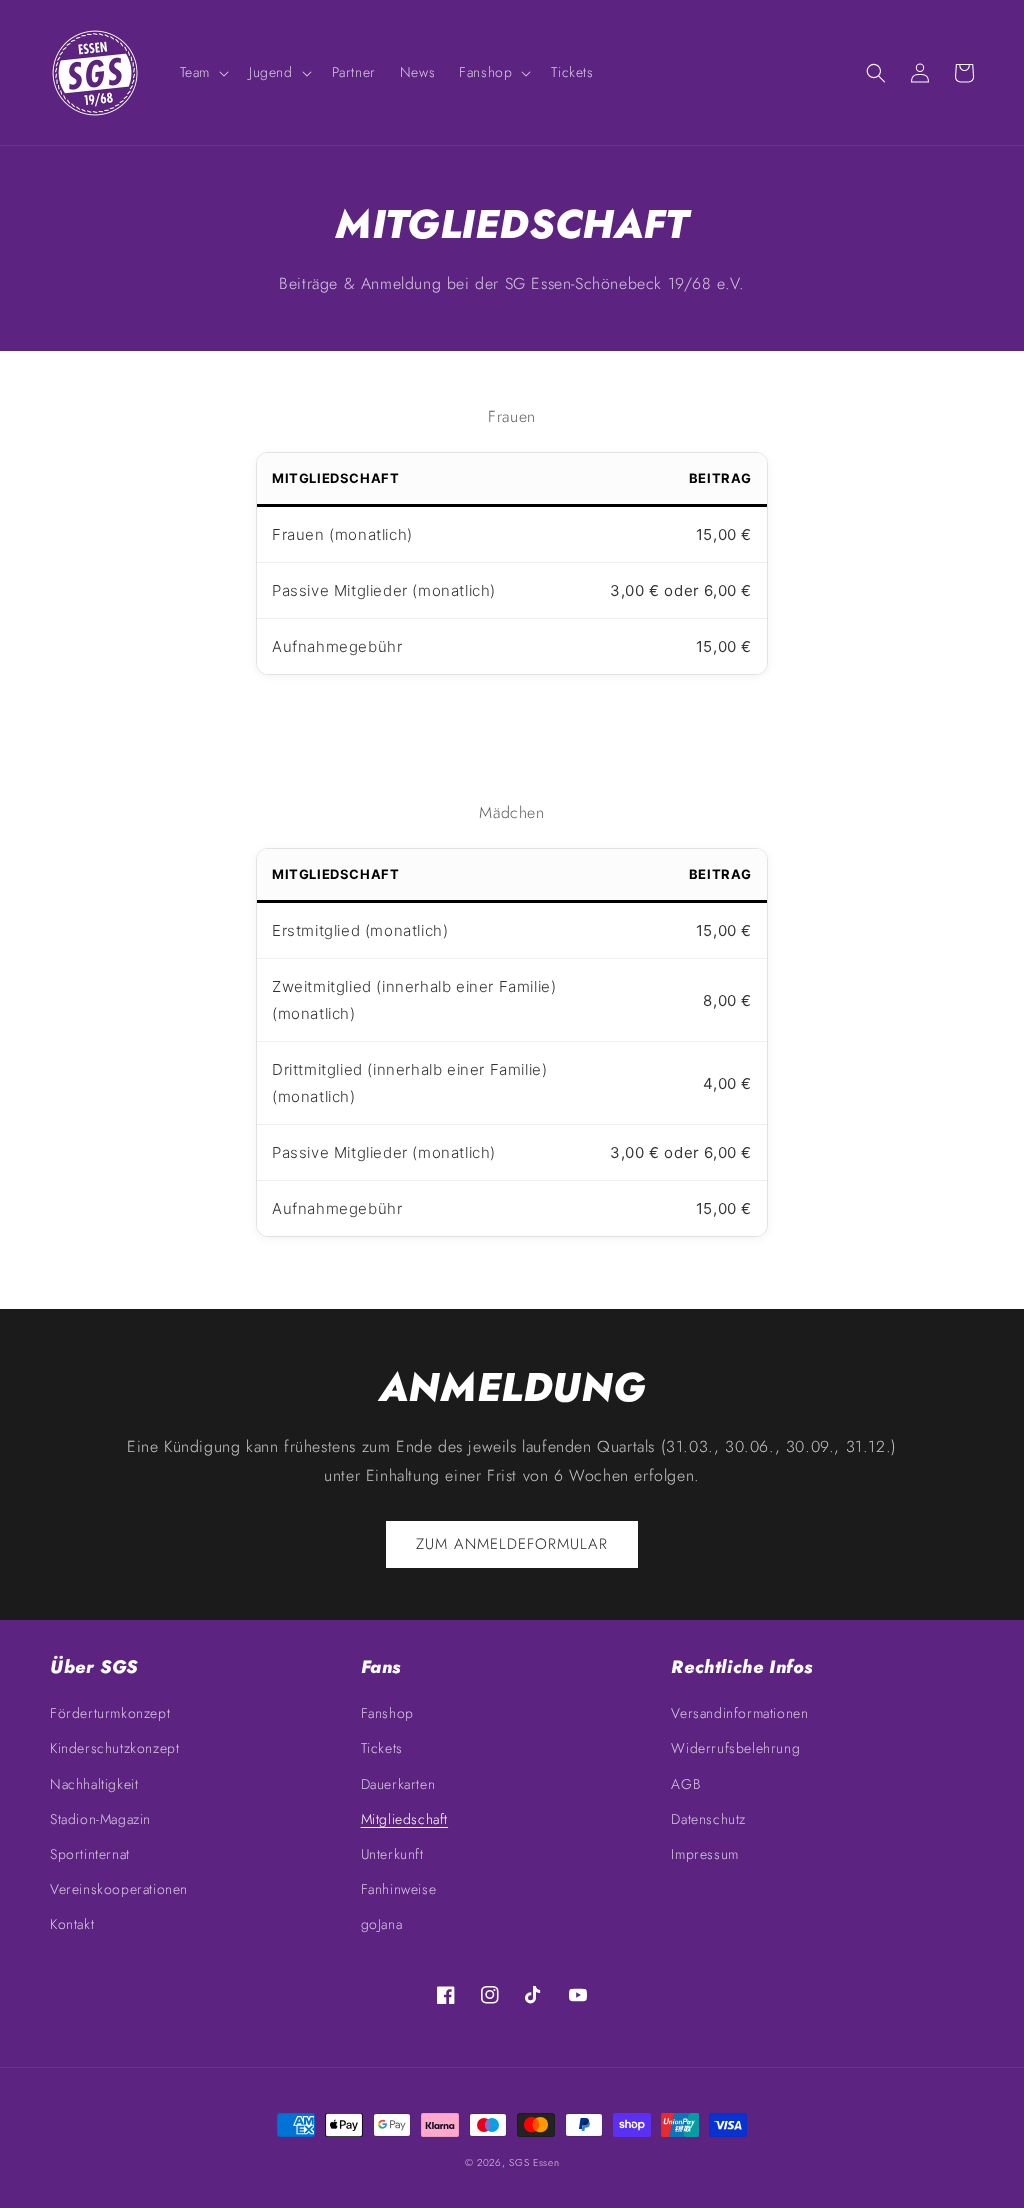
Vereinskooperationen (119, 1889)
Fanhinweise (399, 1889)
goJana (382, 1924)
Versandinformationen (739, 1713)
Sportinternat (90, 1854)
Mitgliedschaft (404, 1819)
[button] (202, 72)
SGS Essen (534, 2162)
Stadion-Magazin (100, 1819)
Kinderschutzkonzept (114, 1748)
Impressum (704, 1854)
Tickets (382, 1748)
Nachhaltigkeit (94, 1784)
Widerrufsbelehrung (735, 1748)
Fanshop (387, 1713)
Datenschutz (708, 1819)
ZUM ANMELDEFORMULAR (512, 1544)
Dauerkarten (398, 1784)
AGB (685, 1784)
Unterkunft (392, 1854)
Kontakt (72, 1924)
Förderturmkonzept (110, 1713)
